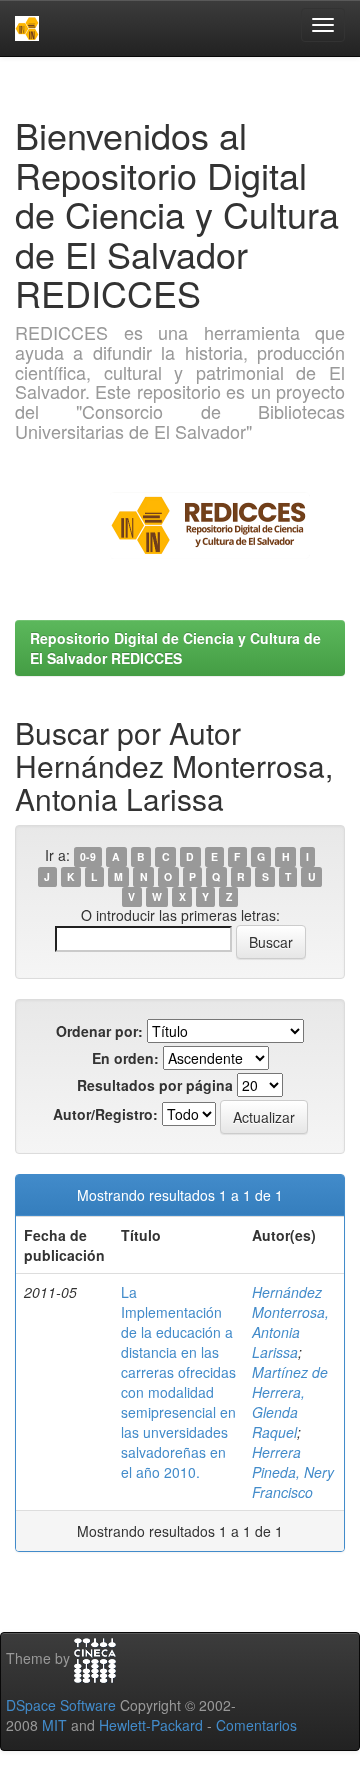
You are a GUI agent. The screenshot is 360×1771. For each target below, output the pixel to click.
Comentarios (256, 1725)
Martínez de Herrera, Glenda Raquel (290, 1402)
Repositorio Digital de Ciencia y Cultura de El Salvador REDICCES (175, 648)
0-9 (88, 856)
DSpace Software (61, 1705)
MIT (54, 1725)
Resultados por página (155, 1085)
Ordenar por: (99, 1031)
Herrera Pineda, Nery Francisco (293, 1472)
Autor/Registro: (105, 1114)
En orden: (125, 1058)
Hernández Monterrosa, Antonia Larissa (290, 1322)
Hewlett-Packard (151, 1725)
